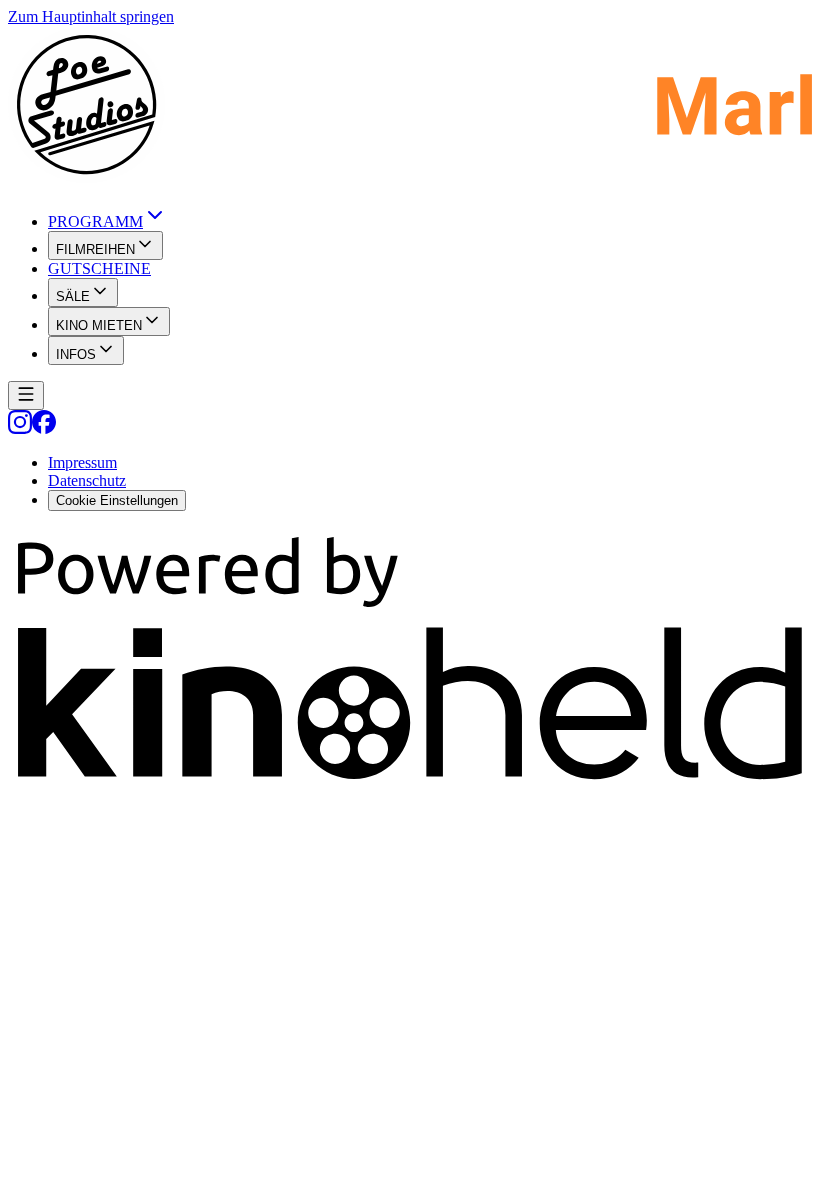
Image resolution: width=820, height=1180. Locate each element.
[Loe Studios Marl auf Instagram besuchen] (20, 428)
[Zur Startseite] (410, 106)
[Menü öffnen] (26, 395)
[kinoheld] (410, 784)
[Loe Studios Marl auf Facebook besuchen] (44, 428)
